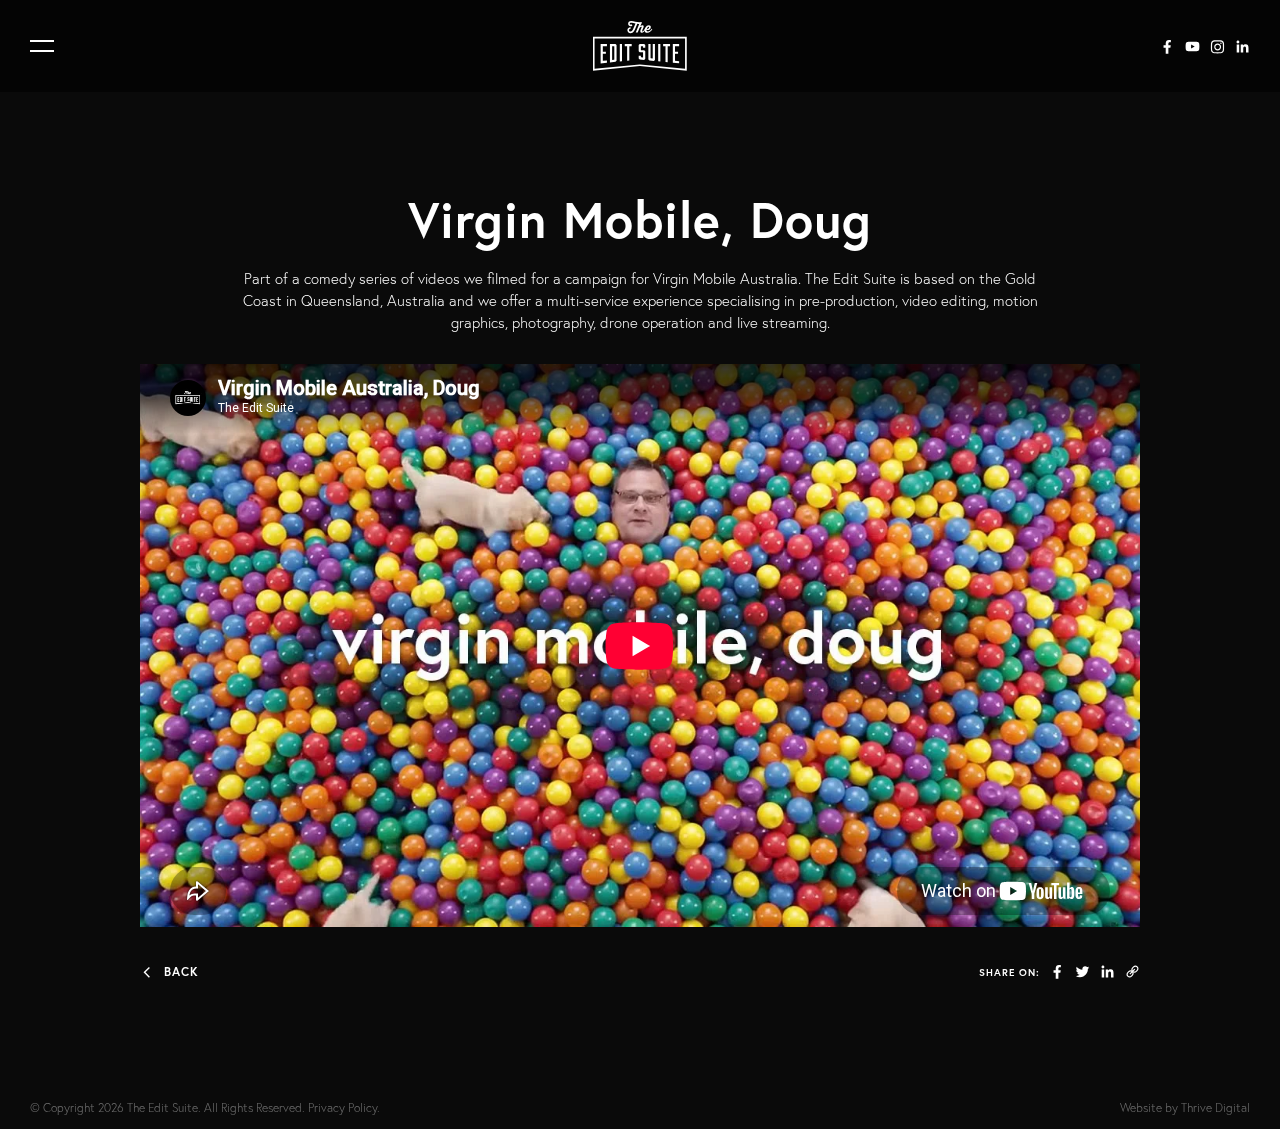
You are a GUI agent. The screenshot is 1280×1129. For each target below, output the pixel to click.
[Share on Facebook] (1057, 971)
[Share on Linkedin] (1107, 971)
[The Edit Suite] (640, 46)
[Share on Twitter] (1082, 971)
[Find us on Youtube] (1192, 46)
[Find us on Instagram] (1217, 46)
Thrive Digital (1215, 1107)
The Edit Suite (162, 1107)
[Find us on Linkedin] (1242, 46)
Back (181, 971)
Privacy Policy (342, 1107)
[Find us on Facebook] (1167, 46)
